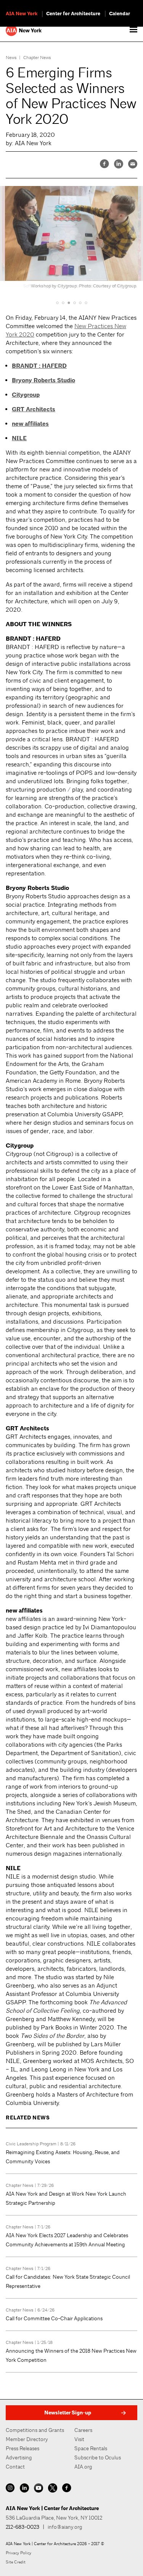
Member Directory (27, 2439)
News (11, 58)
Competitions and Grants (35, 2430)
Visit (79, 2439)
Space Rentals (91, 2448)
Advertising (19, 2457)
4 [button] (75, 303)
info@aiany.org (65, 2527)
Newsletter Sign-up (68, 2413)
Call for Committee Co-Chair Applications (54, 2318)
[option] (71, 239)
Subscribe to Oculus (98, 2457)
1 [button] (57, 303)
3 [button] (69, 303)
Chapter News (37, 58)
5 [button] (80, 303)
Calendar (120, 14)
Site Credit (16, 2562)
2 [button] (63, 303)
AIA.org (83, 2467)
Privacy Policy (18, 2553)
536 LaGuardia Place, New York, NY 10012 (54, 2518)
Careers (83, 2430)
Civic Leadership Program (31, 2144)
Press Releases (22, 2448)
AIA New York (22, 14)
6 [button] (86, 303)
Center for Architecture (73, 14)
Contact (15, 2467)
